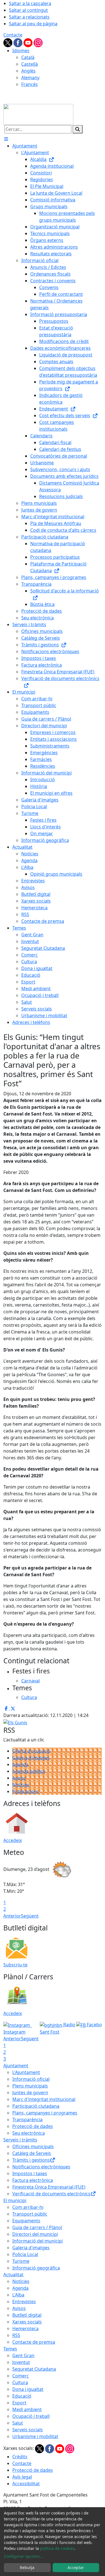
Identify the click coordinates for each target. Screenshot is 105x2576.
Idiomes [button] (21, 51)
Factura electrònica (33, 2180)
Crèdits (20, 2457)
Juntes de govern (30, 2093)
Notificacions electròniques (41, 2167)
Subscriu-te (15, 1965)
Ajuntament (16, 2066)
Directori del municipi (35, 2234)
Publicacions (26, 1791)
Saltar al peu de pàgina (33, 24)
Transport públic (30, 2214)
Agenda (20, 1764)
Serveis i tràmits (20, 2140)
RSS (16, 2335)
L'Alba (18, 2295)
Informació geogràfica (36, 2268)
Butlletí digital (27, 2315)
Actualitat (13, 2275)
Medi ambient (27, 2409)
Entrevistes (24, 2302)
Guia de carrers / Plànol (37, 2227)
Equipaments (26, 2221)
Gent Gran (23, 2355)
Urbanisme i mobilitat (35, 2436)
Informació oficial (31, 2079)
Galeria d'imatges (31, 1758)
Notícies (21, 1785)
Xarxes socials (27, 2322)
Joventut (21, 2362)
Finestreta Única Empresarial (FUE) (49, 2187)
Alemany (30, 78)
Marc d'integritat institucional (44, 2099)
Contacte (13, 35)
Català (28, 57)
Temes (10, 2349)
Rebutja (27, 2567)
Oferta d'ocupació (31, 1751)
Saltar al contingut (28, 10)
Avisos (19, 1778)
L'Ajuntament (26, 2072)
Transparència (27, 2120)
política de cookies (57, 2548)
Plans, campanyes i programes (45, 2113)
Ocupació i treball (31, 2416)
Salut (18, 2423)
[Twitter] (8, 42)
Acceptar (76, 2567)
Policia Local (25, 2254)
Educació (22, 2396)
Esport (19, 2403)
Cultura (20, 2382)
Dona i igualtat (28, 2389)
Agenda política (29, 1771)
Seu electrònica (29, 2133)
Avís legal (22, 2477)
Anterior (12, 1916)
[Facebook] (18, 42)
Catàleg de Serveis (32, 2153)
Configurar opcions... (24, 2556)
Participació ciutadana (36, 2106)
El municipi (15, 2200)
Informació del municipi (38, 2241)
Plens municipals (30, 2086)
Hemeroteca (25, 2329)
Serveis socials (28, 2430)
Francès (30, 84)
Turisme (21, 2261)
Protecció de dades (33, 2126)
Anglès (28, 71)
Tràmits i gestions (31, 2160)
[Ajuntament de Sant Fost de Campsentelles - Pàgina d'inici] (38, 114)
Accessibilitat (26, 2484)
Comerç (21, 2376)
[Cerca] (78, 129)
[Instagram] (38, 42)
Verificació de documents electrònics (51, 2194)
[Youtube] (29, 42)
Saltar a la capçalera (30, 3)
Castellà (30, 64)
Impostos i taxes (30, 2173)
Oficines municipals (33, 2146)
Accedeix (13, 1840)
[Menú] (6, 139)
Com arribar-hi (28, 2207)
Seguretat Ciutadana (34, 2369)
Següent (30, 1916)
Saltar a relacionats (29, 17)
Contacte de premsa (34, 2342)
